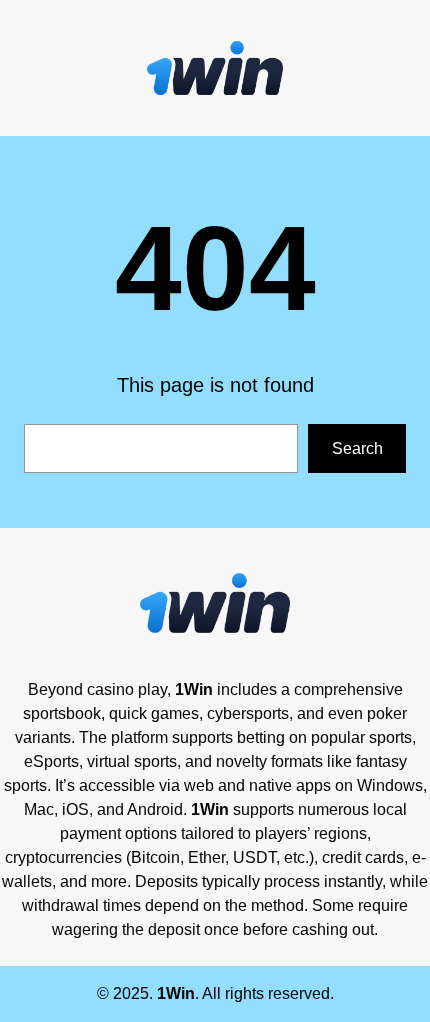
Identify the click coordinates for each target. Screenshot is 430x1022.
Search (357, 448)
